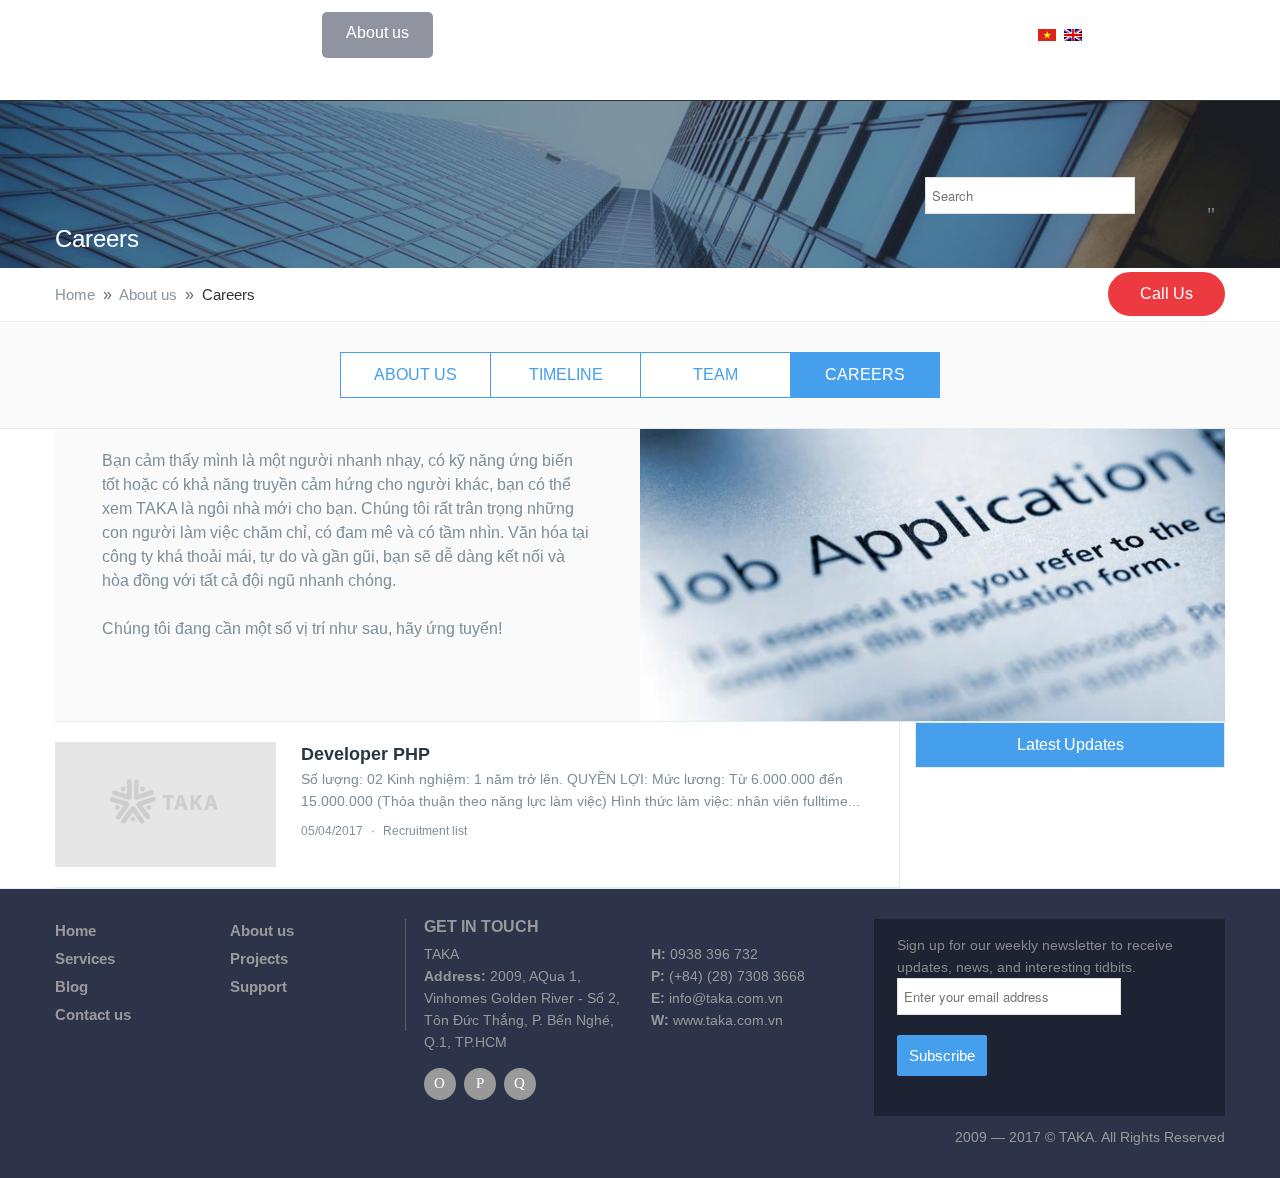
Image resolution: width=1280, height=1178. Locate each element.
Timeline (566, 374)
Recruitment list (425, 831)
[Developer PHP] (165, 804)
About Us (415, 374)
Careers (97, 238)
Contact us (896, 32)
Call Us (1166, 293)
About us (377, 32)
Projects (596, 32)
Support (782, 32)
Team (715, 374)
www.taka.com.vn (728, 1020)
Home (276, 32)
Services (488, 32)
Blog (689, 32)
